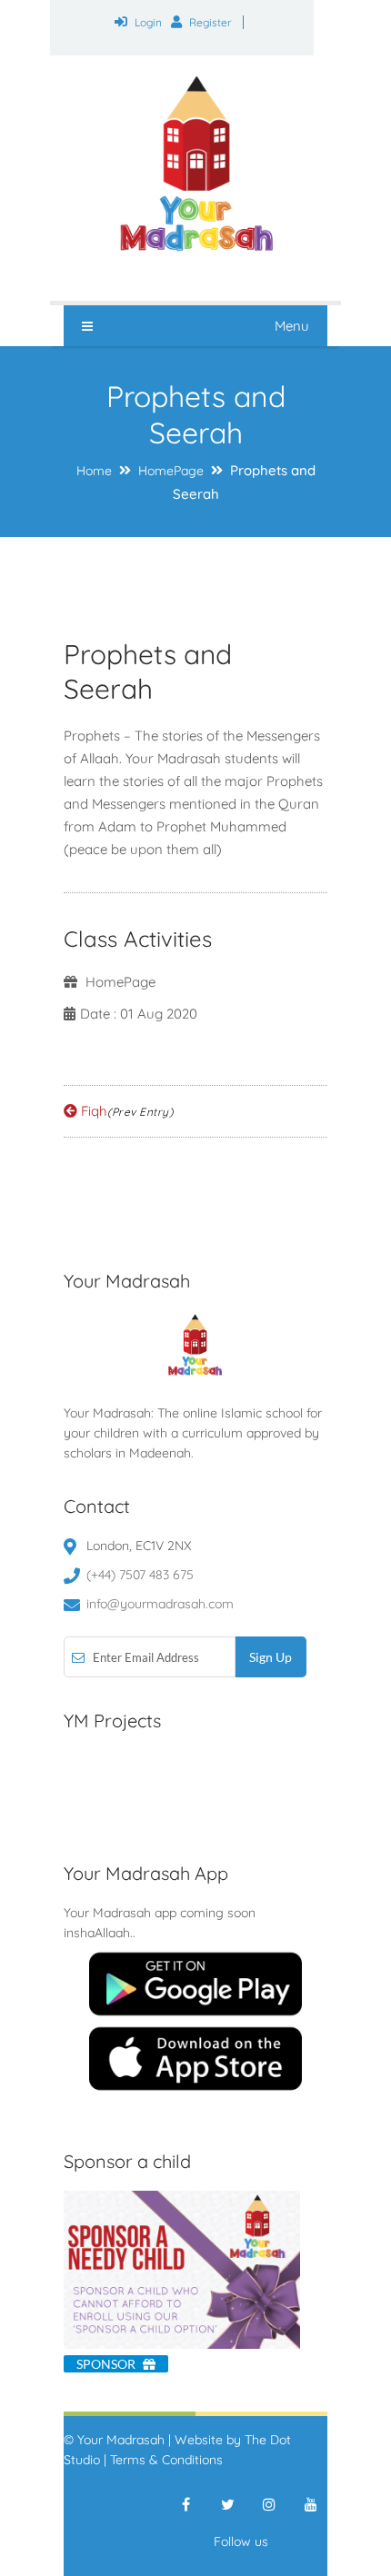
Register (211, 22)
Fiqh (125, 1111)
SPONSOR (107, 2364)
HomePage (171, 471)
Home (94, 471)
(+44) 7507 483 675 (140, 1575)
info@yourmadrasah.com (160, 1604)
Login (148, 22)
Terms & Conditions (166, 2460)
